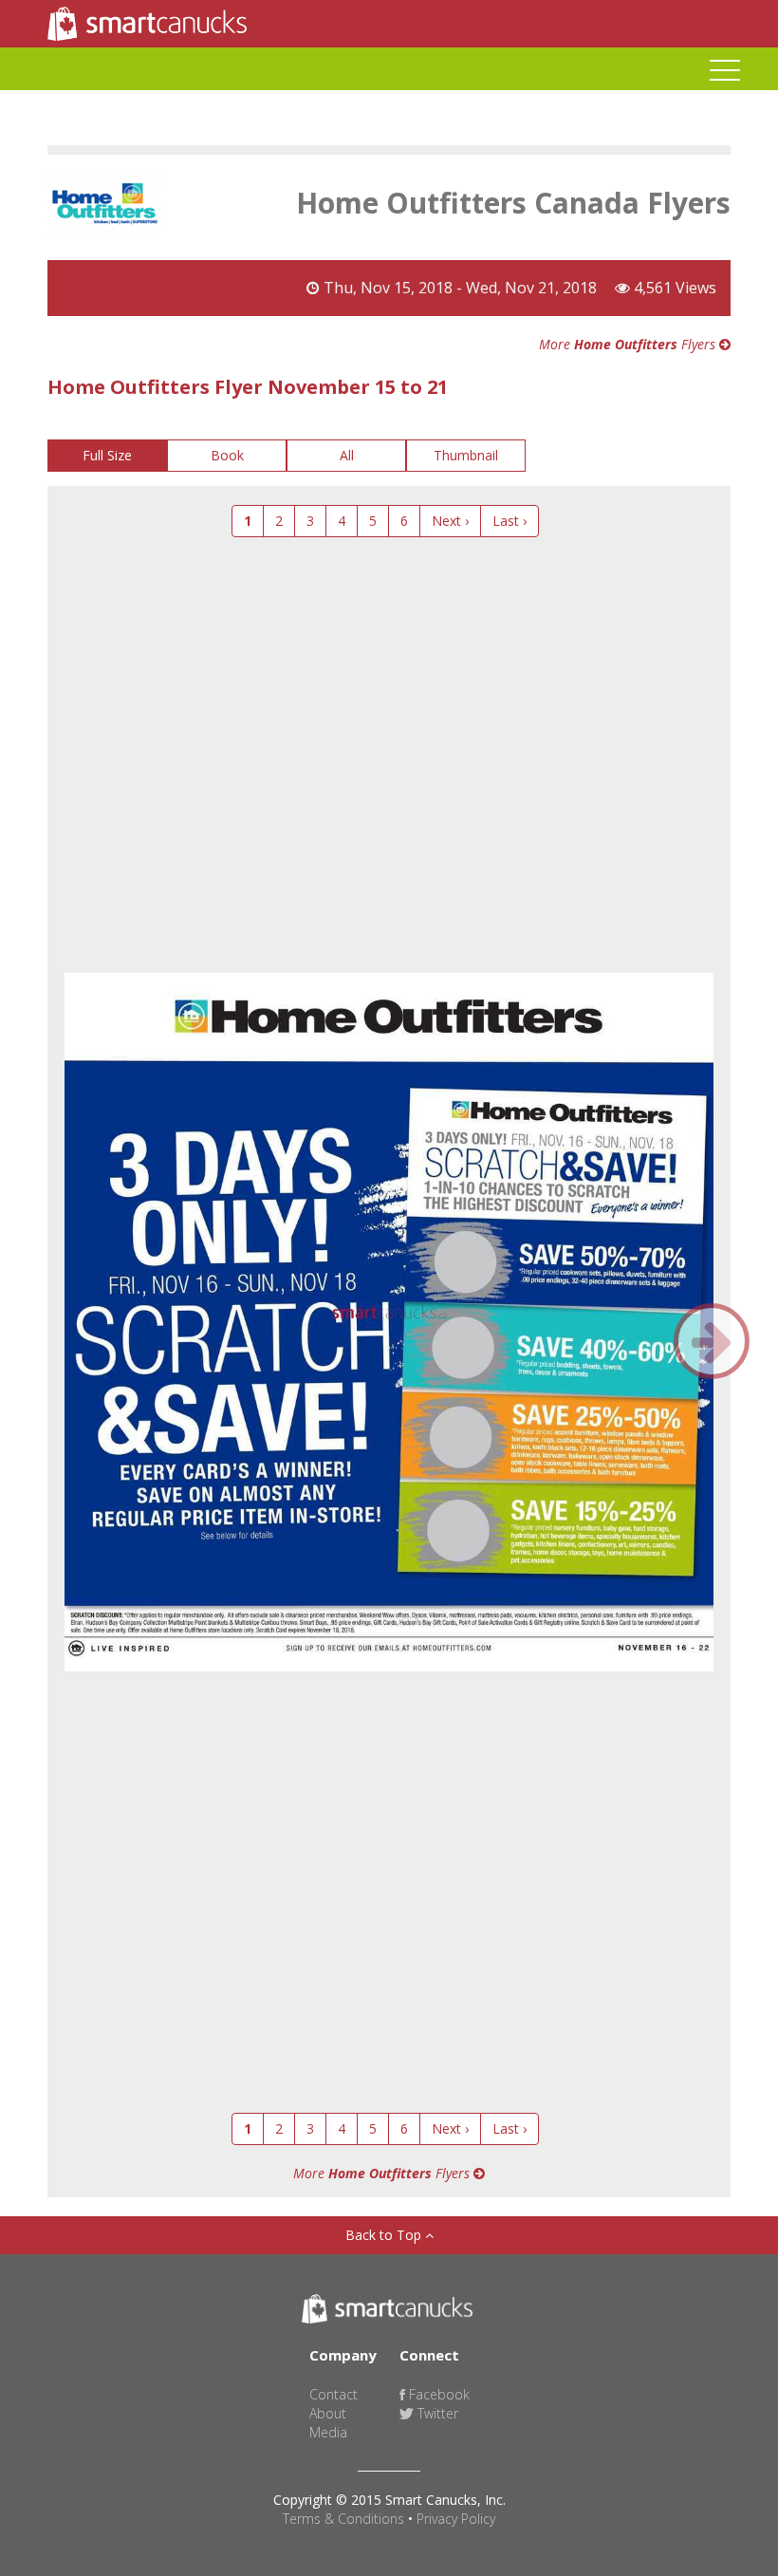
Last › (509, 521)
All (347, 455)
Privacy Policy (456, 2519)
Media (328, 2432)
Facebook (437, 2394)
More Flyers (629, 344)
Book (227, 455)
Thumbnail (466, 455)
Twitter (436, 2413)
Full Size (107, 455)
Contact (333, 2394)
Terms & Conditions (343, 2519)
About (328, 2413)
